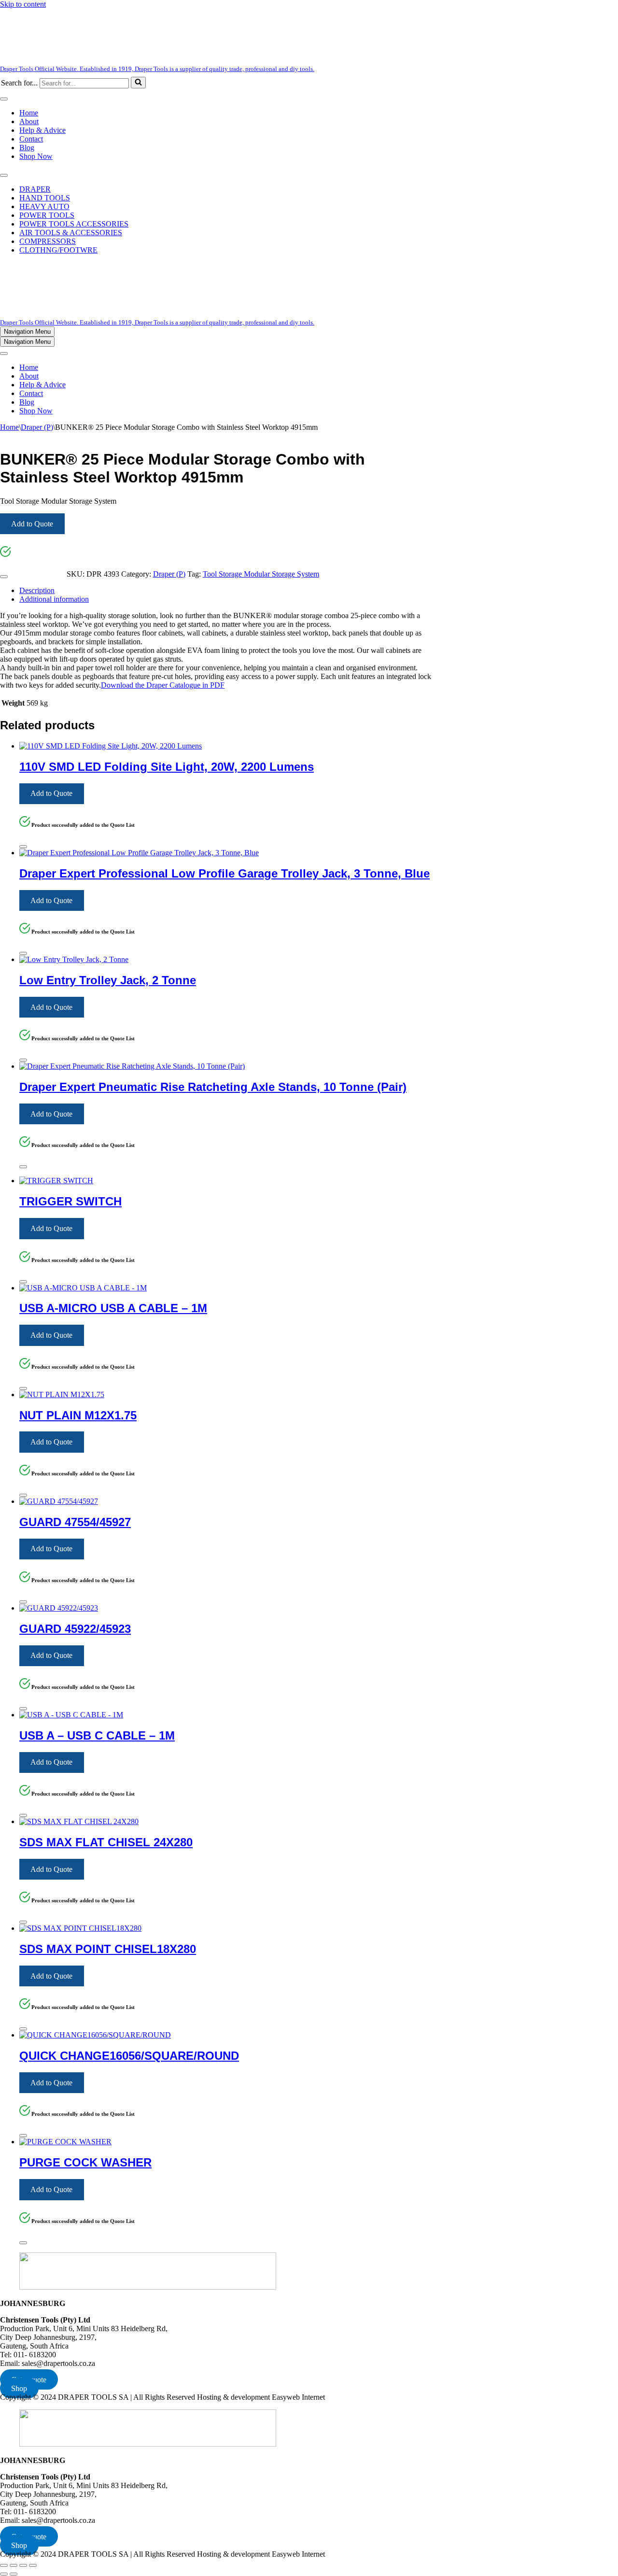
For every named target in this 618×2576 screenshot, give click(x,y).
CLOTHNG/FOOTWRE (58, 250)
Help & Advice (42, 130)
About (29, 121)
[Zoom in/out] (4, 2565)
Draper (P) (37, 427)
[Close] (4, 577)
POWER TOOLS (47, 215)
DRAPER (35, 189)
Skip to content (23, 4)
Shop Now (36, 156)
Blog (27, 148)
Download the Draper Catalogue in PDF (163, 685)
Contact (31, 139)
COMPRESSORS (48, 241)
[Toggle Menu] (4, 99)
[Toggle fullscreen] (14, 2565)
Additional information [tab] (54, 599)
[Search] (138, 83)
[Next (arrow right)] (14, 2574)
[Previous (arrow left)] (4, 2574)
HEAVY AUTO (44, 206)
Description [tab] (37, 590)
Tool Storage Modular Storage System (261, 574)
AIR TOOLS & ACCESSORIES (71, 233)
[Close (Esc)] (33, 2565)
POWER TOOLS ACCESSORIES (74, 224)
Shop (19, 2388)
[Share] (23, 2565)
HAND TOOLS (45, 198)
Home (29, 113)
